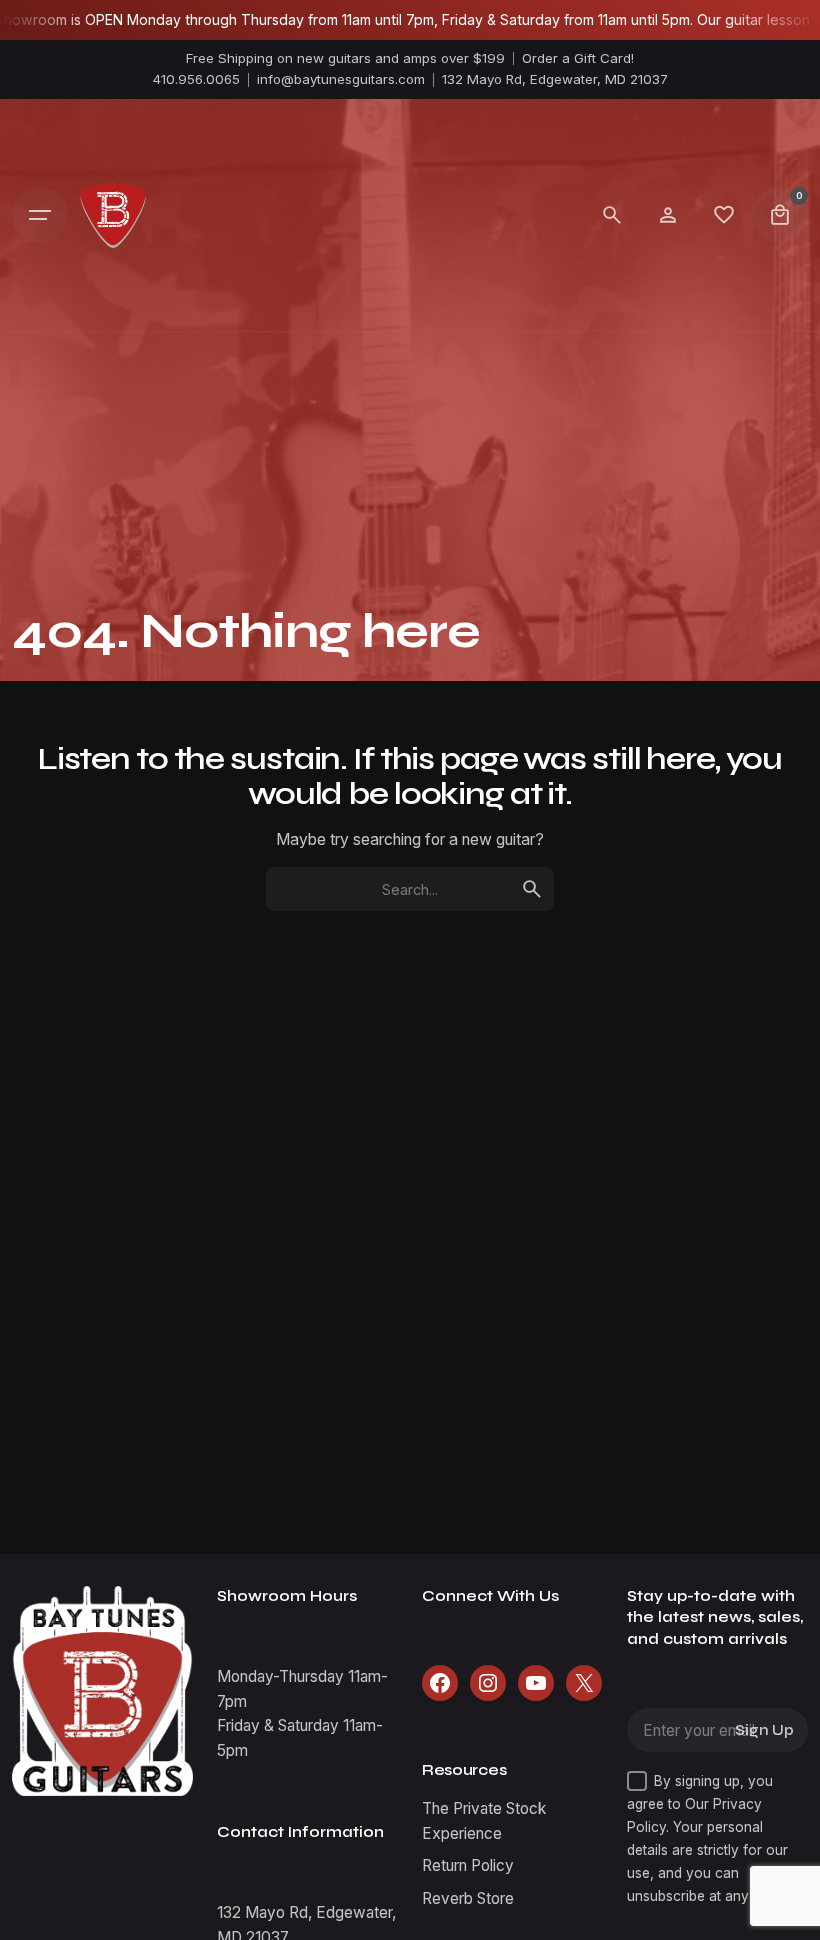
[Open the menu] (40, 215)
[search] (532, 889)
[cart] (780, 215)
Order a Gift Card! (578, 58)
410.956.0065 (196, 79)
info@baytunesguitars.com (341, 79)
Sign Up (764, 1730)
